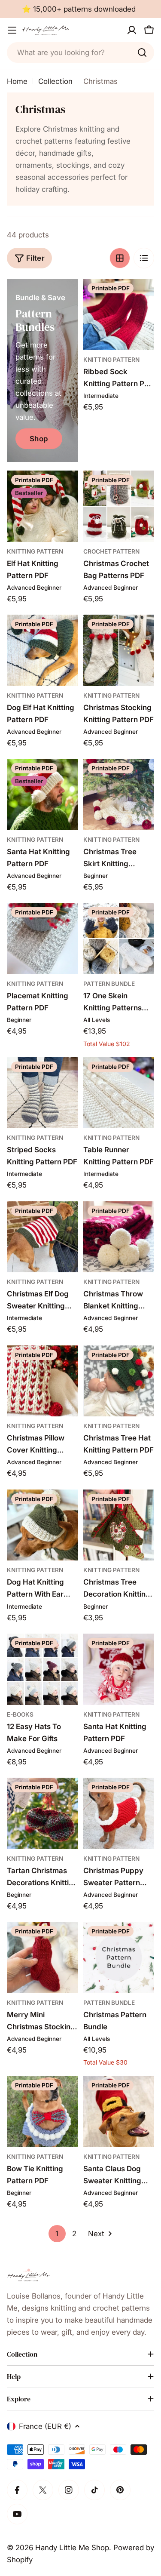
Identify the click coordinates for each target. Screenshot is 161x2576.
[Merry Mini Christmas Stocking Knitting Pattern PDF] (43, 1957)
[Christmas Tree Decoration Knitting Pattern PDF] (119, 1525)
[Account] (132, 30)
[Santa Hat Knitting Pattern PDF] (43, 794)
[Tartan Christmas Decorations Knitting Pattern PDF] (43, 1813)
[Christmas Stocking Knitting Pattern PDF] (119, 650)
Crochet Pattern (111, 551)
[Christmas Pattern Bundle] (119, 1957)
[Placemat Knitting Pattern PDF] (43, 939)
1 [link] (57, 2234)
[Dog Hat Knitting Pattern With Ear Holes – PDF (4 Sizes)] (43, 1525)
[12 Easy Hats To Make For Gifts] (43, 1669)
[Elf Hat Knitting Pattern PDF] (43, 506)
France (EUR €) (45, 2426)
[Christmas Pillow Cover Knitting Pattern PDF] (43, 1381)
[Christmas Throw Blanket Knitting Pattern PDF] (119, 1237)
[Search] (142, 52)
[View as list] (144, 258)
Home (17, 81)
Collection (55, 81)
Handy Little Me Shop (72, 2548)
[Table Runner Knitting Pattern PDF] (119, 1093)
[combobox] (80, 52)
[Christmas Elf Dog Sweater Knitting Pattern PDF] (43, 1237)
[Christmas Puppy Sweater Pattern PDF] (119, 1813)
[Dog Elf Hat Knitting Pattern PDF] (43, 650)
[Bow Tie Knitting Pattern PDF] (43, 2111)
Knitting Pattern (111, 360)
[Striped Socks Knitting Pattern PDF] (43, 1093)
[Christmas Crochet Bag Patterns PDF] (119, 506)
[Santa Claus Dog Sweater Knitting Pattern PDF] (119, 2111)
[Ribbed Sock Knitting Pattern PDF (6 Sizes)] (119, 314)
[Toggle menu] (12, 30)
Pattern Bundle (109, 984)
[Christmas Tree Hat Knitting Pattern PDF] (119, 1381)
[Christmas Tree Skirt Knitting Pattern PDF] (119, 794)
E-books (20, 1714)
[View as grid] (120, 258)
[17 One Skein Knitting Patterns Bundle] (119, 939)
